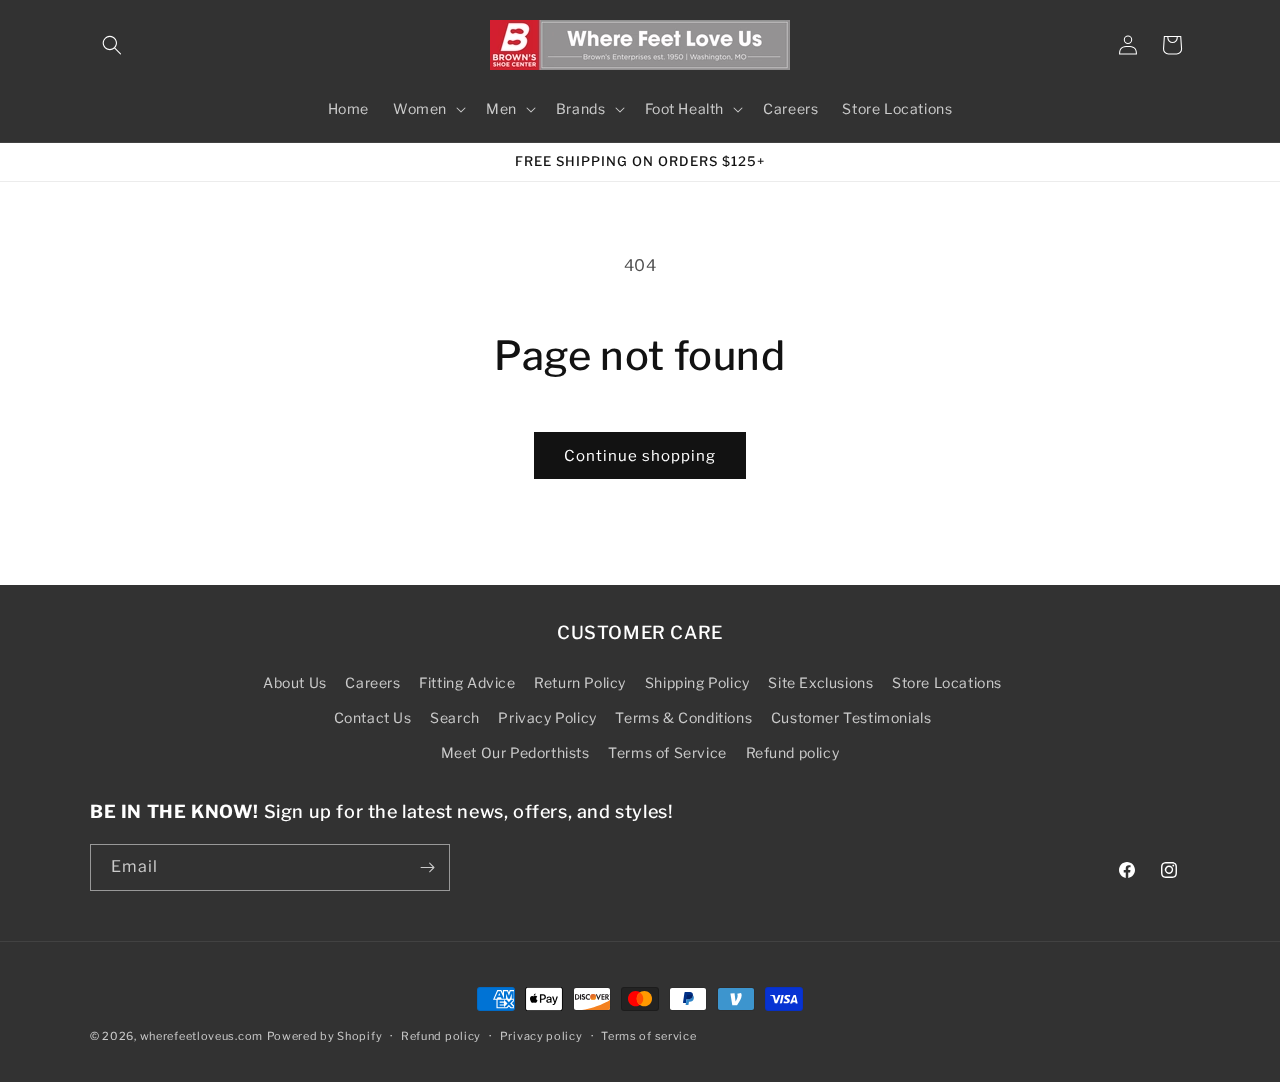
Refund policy (793, 752)
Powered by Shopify (325, 1036)
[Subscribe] (427, 867)
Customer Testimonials (851, 717)
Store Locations (947, 682)
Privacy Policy (547, 717)
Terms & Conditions (683, 717)
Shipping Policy (697, 682)
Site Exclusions (820, 682)
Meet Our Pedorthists (515, 752)
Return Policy (580, 682)
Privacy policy (541, 1036)
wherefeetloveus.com (201, 1036)
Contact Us (373, 717)
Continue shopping (640, 456)
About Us (295, 682)
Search (455, 717)
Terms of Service (667, 752)
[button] (112, 45)
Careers (372, 682)
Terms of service (648, 1036)
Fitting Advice (467, 682)
